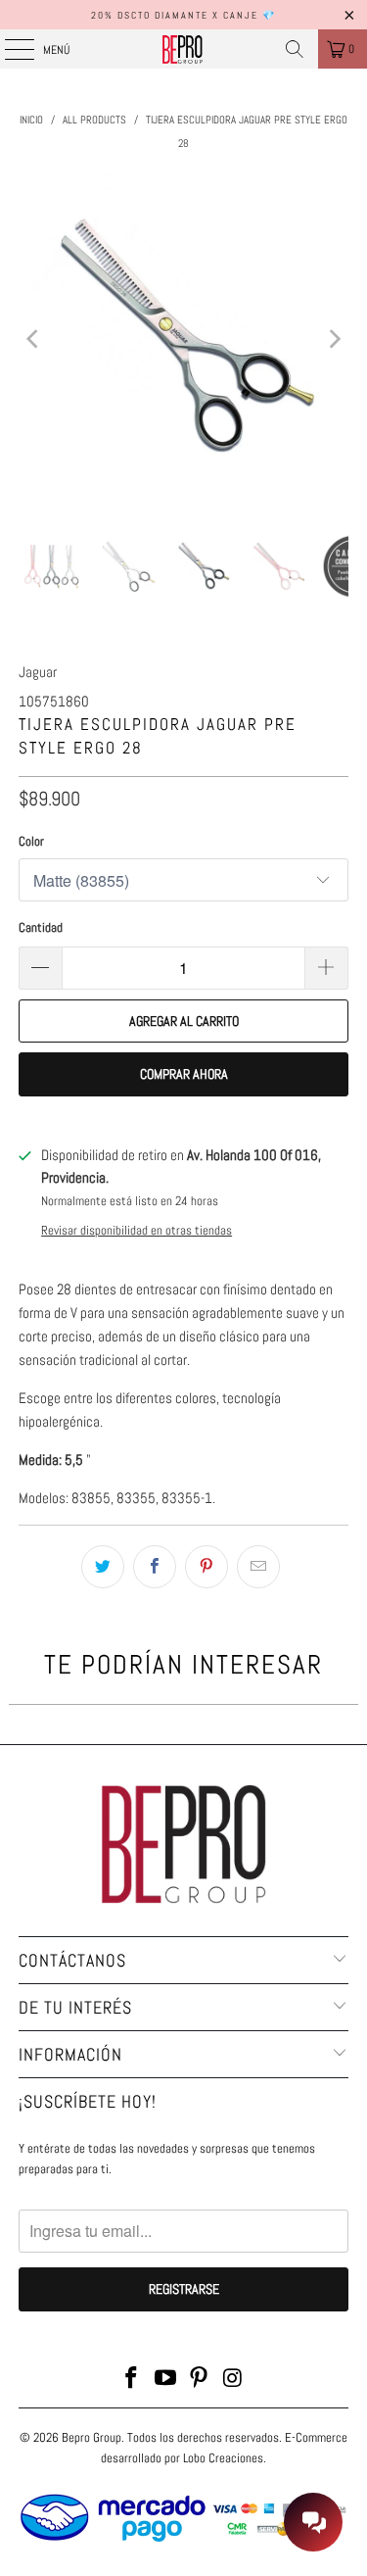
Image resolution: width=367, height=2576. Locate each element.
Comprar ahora (184, 1074)
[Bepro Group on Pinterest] (200, 2380)
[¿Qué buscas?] (295, 49)
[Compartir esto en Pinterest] (206, 1567)
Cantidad (41, 927)
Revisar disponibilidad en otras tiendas (137, 1231)
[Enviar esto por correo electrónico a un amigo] (258, 1567)
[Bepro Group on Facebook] (132, 2380)
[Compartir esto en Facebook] (155, 1567)
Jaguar (38, 672)
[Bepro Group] (184, 49)
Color (31, 841)
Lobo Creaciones (223, 2458)
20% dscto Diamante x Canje (175, 15)
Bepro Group (92, 2437)
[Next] (334, 339)
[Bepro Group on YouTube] (165, 2380)
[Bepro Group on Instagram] (234, 2380)
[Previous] (33, 339)
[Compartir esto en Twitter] (103, 1567)
